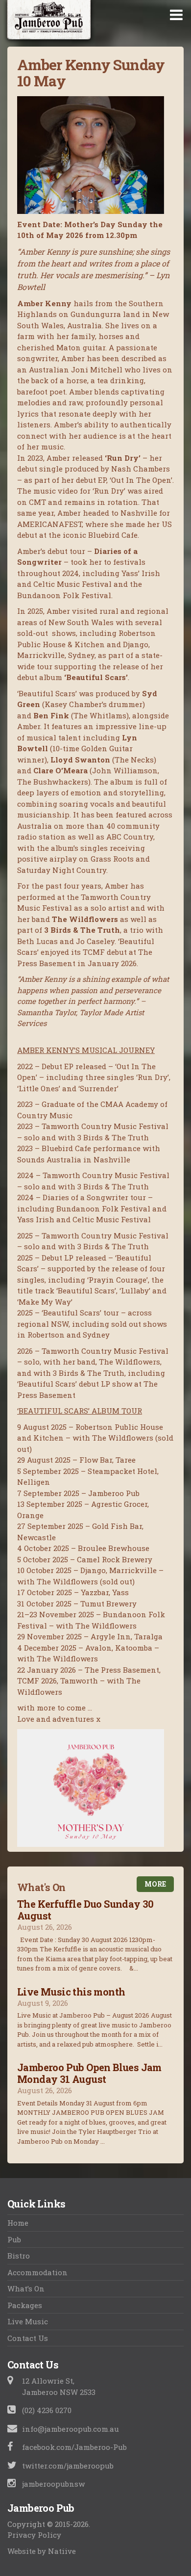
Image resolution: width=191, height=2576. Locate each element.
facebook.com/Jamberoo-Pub (74, 2447)
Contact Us (28, 2338)
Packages (25, 2305)
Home (18, 2223)
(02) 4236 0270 (47, 2410)
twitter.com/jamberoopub (68, 2466)
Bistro (19, 2256)
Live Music (28, 2321)
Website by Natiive (42, 2551)
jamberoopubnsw (53, 2484)
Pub (14, 2239)
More (155, 1884)
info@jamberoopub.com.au (71, 2429)
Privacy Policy (34, 2535)
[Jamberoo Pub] (49, 23)
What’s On (26, 2288)
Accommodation (37, 2272)
